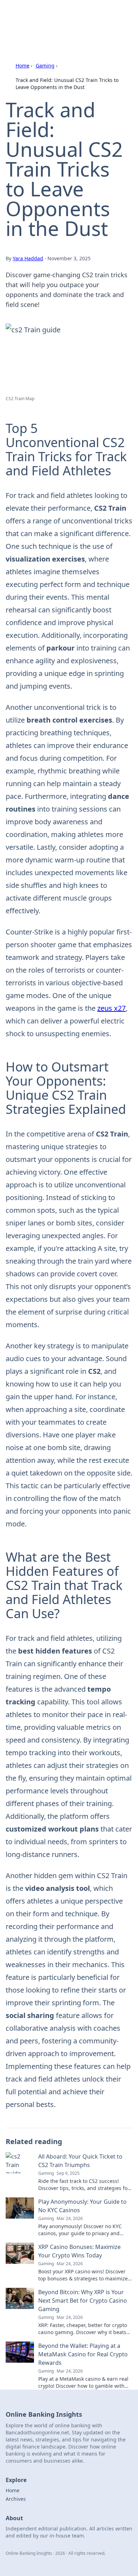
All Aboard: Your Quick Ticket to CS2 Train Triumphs (80, 2161)
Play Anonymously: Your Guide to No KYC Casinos (82, 2206)
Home (22, 66)
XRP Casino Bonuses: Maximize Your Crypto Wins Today (79, 2251)
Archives (16, 2499)
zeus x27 (111, 1008)
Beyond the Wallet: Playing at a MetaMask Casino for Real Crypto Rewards (83, 2354)
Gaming (45, 66)
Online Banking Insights (54, 14)
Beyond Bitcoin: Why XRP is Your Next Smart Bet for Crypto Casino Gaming (83, 2301)
